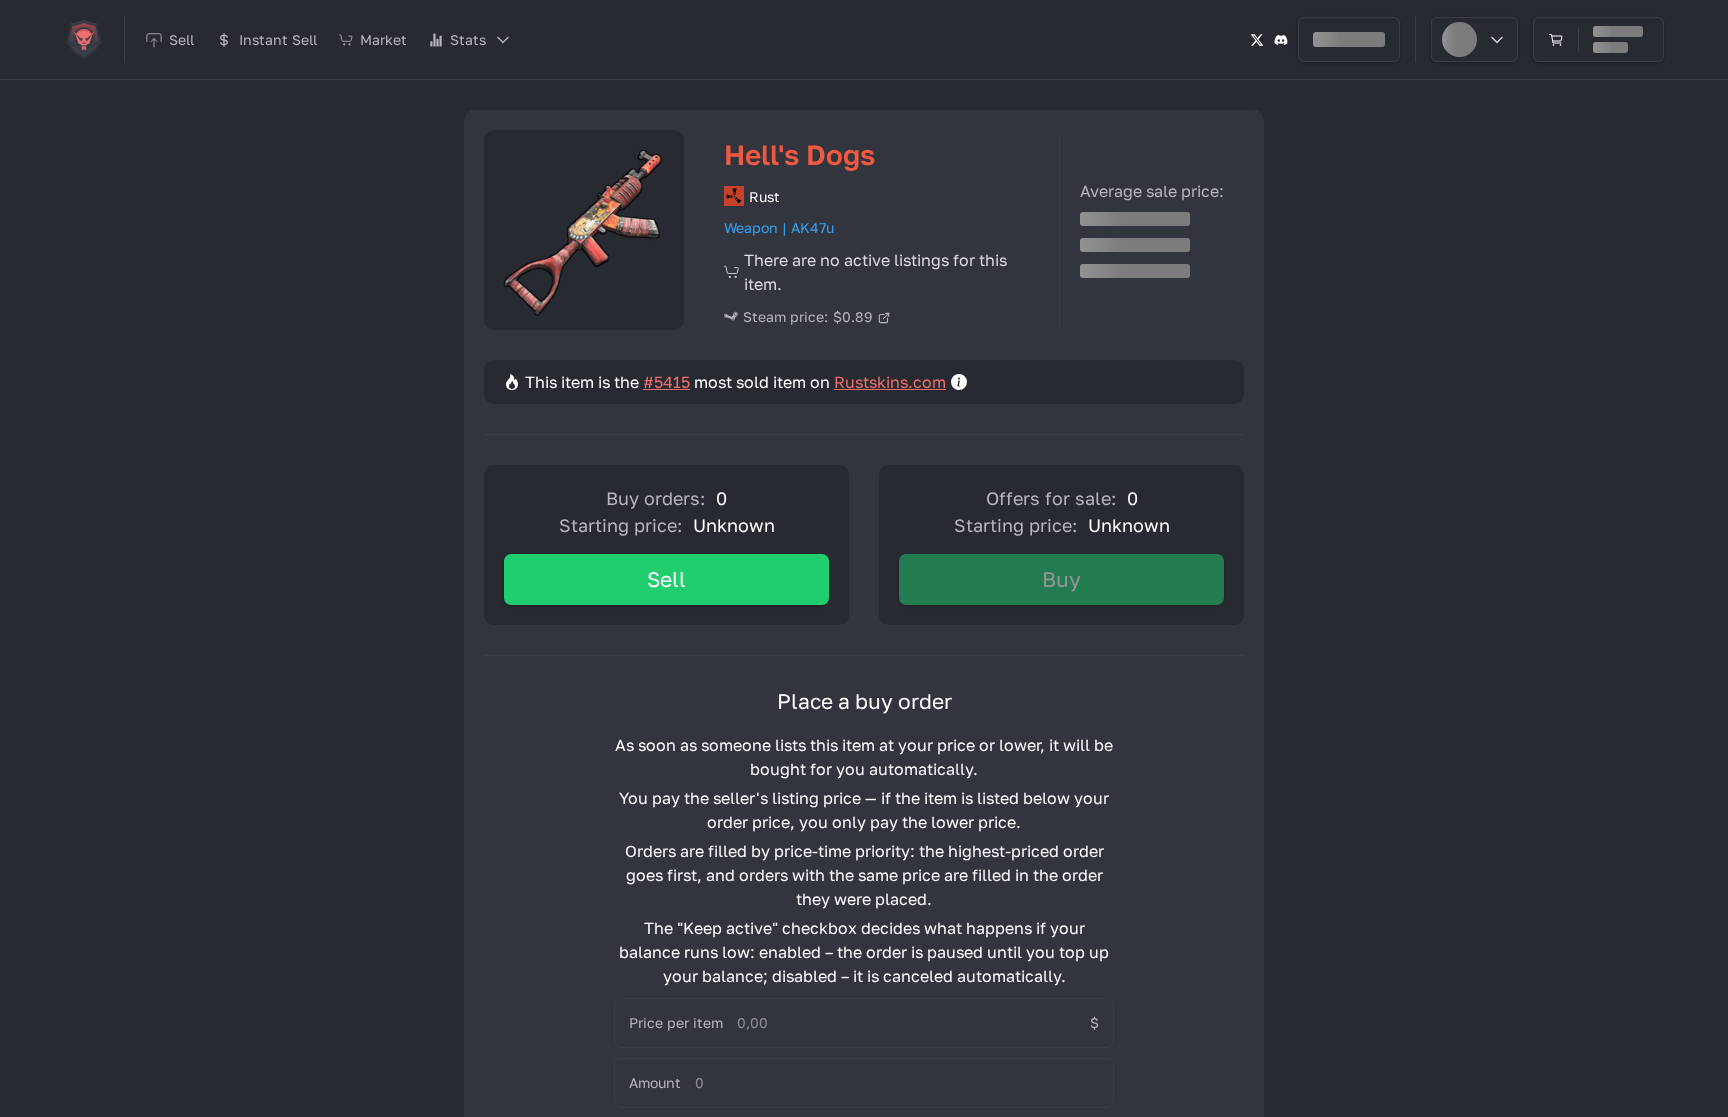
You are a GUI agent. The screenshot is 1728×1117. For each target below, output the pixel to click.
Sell (666, 579)
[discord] (1281, 39)
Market (383, 39)
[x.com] (1257, 39)
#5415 (666, 382)
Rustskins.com (890, 382)
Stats (468, 39)
